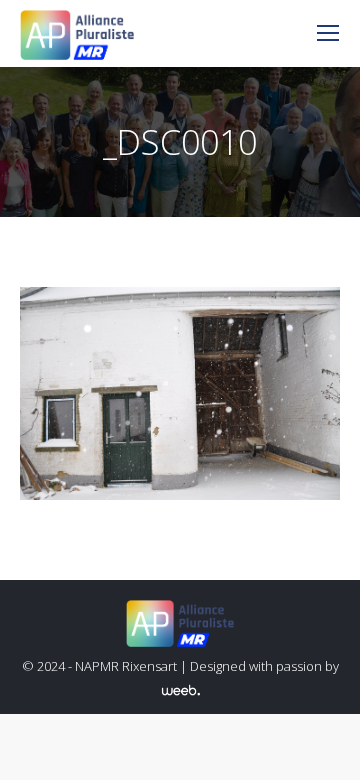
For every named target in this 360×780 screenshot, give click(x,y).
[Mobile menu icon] (328, 33)
